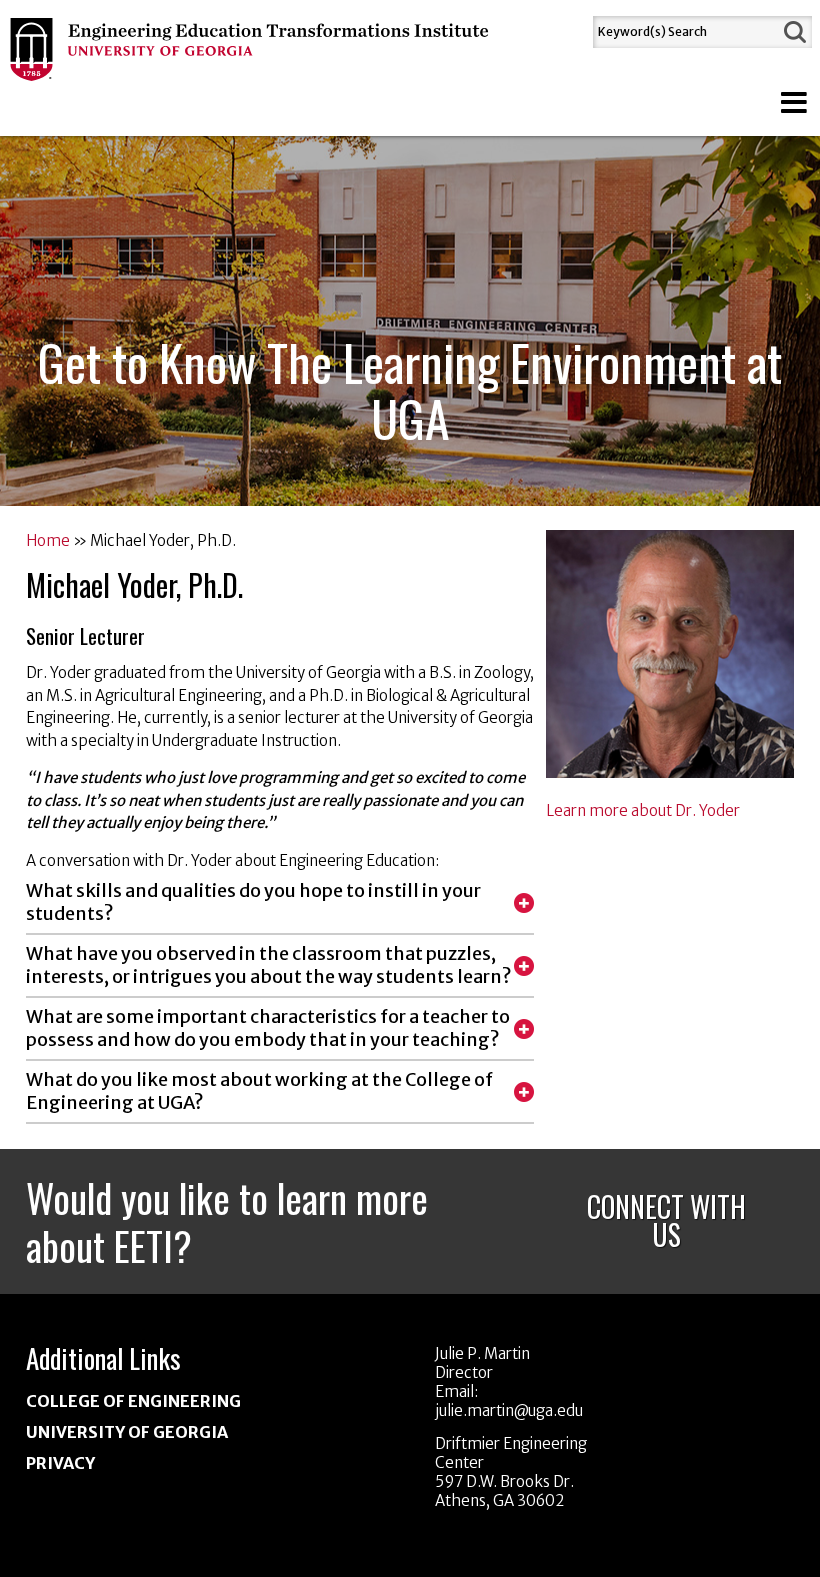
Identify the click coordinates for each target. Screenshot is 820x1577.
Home (48, 540)
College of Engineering (133, 1401)
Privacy (60, 1463)
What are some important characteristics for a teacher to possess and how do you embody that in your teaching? (268, 1028)
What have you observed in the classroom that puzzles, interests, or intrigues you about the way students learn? (269, 965)
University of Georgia (127, 1432)
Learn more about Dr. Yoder (643, 810)
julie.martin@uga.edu (509, 1410)
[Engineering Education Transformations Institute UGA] (250, 68)
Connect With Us (666, 1220)
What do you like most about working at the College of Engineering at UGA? (259, 1091)
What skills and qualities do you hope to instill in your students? (253, 902)
